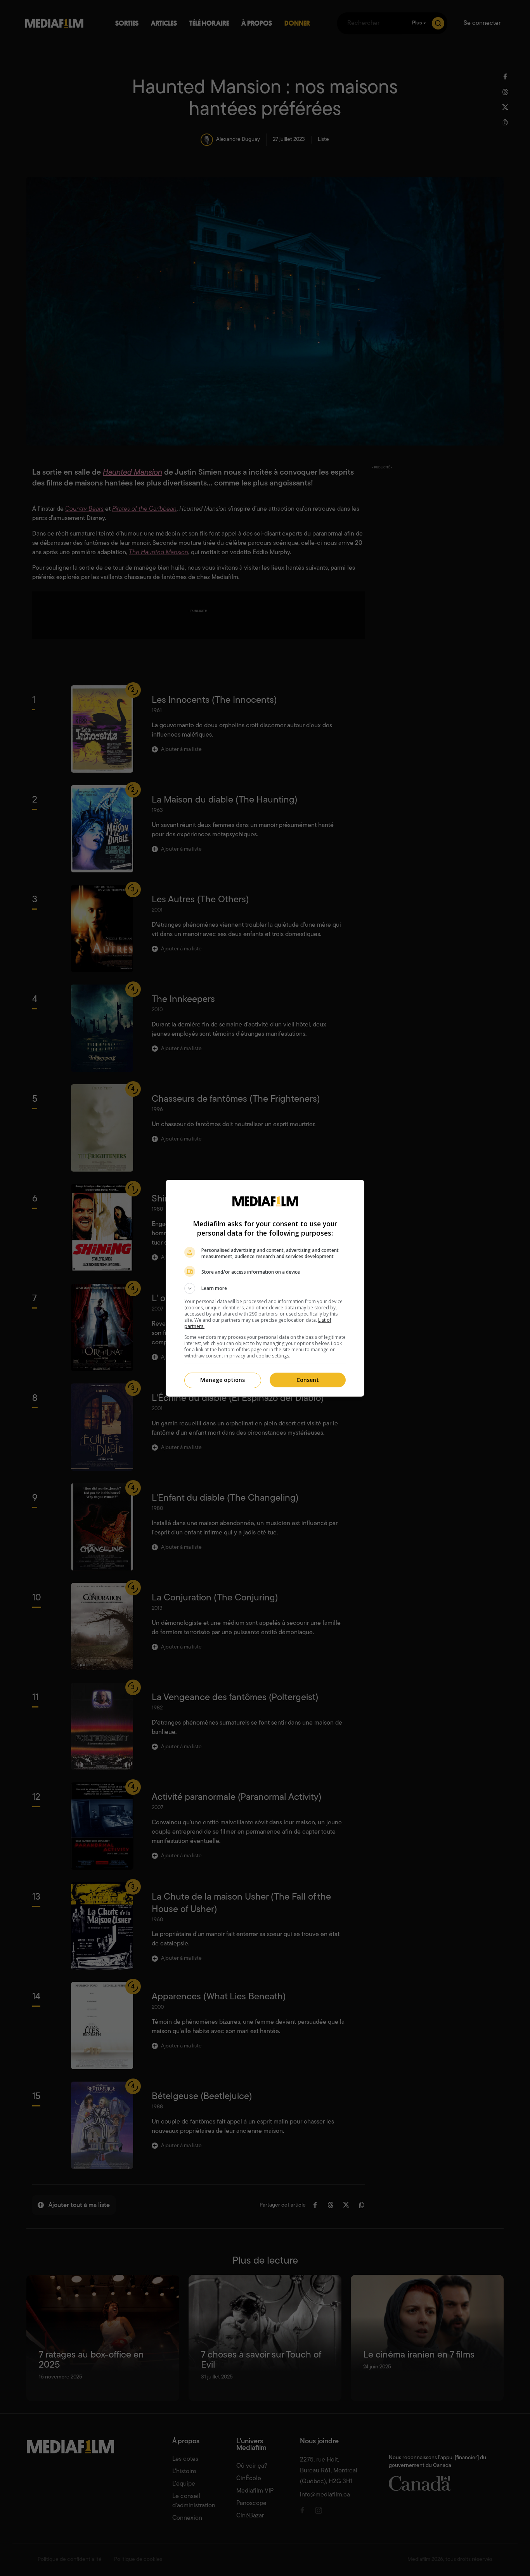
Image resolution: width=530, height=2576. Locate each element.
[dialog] (265, 1288)
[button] (265, 1288)
